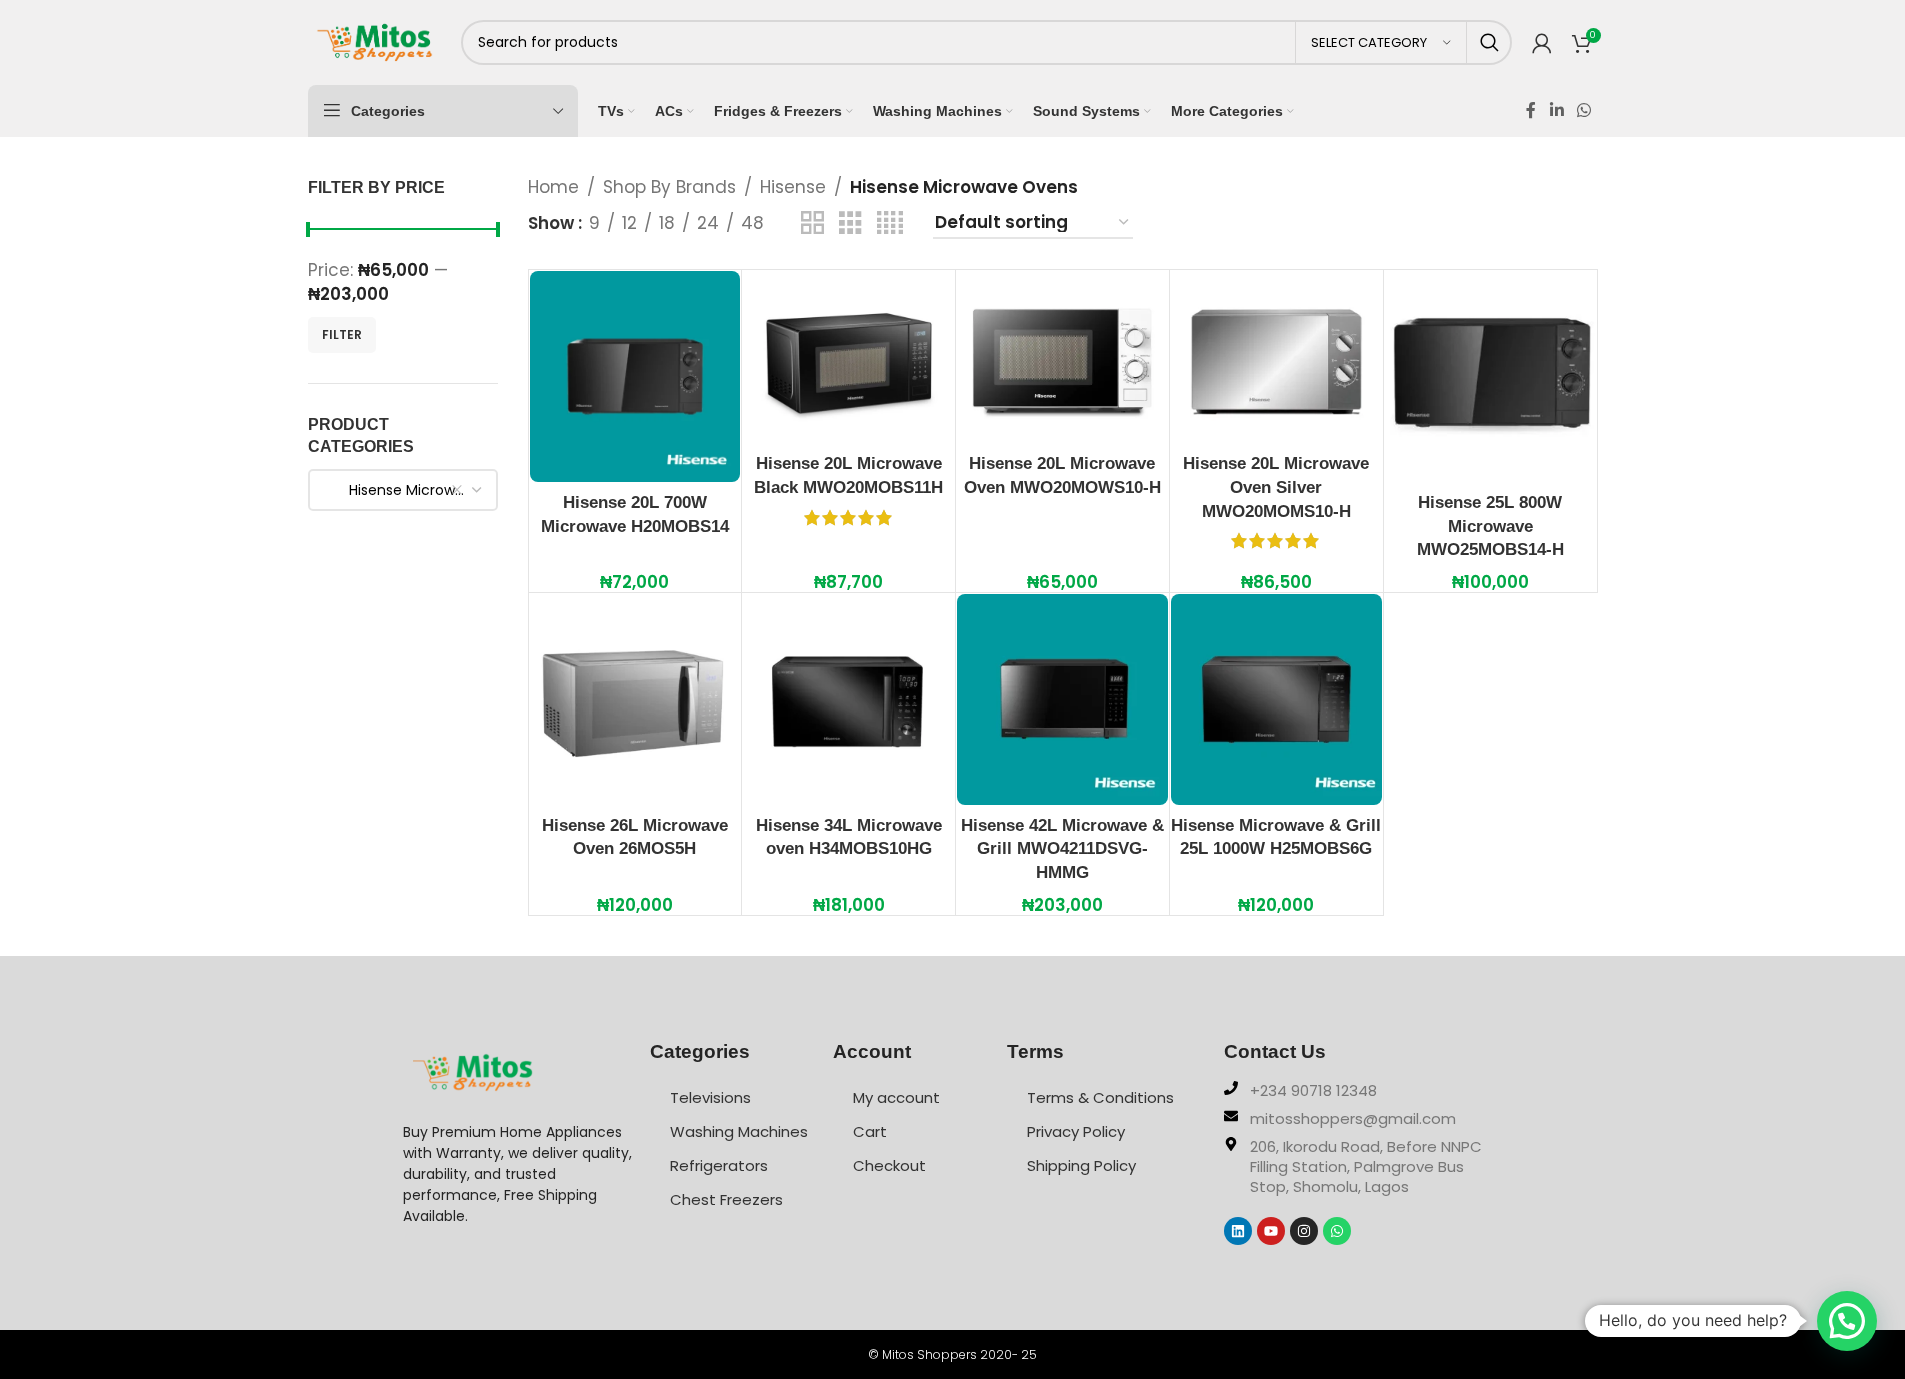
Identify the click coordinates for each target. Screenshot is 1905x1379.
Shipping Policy (1081, 1165)
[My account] (1542, 43)
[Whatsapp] (1337, 1231)
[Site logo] (374, 41)
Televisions (710, 1097)
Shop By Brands (669, 187)
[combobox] (403, 490)
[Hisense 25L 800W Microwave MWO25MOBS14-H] (1490, 376)
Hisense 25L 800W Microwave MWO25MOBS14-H (1490, 526)
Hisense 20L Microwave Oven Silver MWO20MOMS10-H (1276, 487)
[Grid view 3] (850, 223)
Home (553, 187)
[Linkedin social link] (1556, 110)
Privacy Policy (1076, 1131)
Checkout (889, 1165)
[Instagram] (1304, 1231)
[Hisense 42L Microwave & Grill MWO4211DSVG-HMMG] (1062, 699)
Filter (342, 334)
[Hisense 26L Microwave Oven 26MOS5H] (635, 699)
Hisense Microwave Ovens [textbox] (410, 490)
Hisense (793, 187)
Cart (870, 1131)
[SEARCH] (1489, 42)
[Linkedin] (1238, 1231)
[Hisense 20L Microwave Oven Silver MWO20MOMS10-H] (1276, 357)
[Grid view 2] (812, 223)
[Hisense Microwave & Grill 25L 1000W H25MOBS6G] (1276, 699)
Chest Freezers (726, 1199)
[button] (1847, 1321)
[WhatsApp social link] (1583, 110)
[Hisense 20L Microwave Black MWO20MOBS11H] (848, 357)
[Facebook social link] (1531, 110)
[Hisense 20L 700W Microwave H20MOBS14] (635, 376)
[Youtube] (1271, 1231)
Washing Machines (739, 1131)
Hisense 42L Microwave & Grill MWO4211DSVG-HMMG (1062, 849)
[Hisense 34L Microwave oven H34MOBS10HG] (848, 699)
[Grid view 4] (890, 223)
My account (896, 1097)
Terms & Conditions (1100, 1097)
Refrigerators (719, 1165)
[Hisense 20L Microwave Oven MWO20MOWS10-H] (1062, 357)
